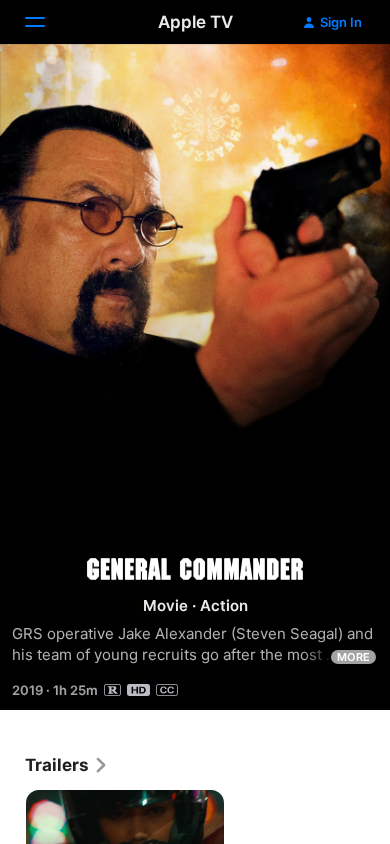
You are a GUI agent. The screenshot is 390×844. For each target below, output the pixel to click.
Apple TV (195, 22)
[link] (67, 765)
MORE (353, 657)
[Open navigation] (47, 22)
